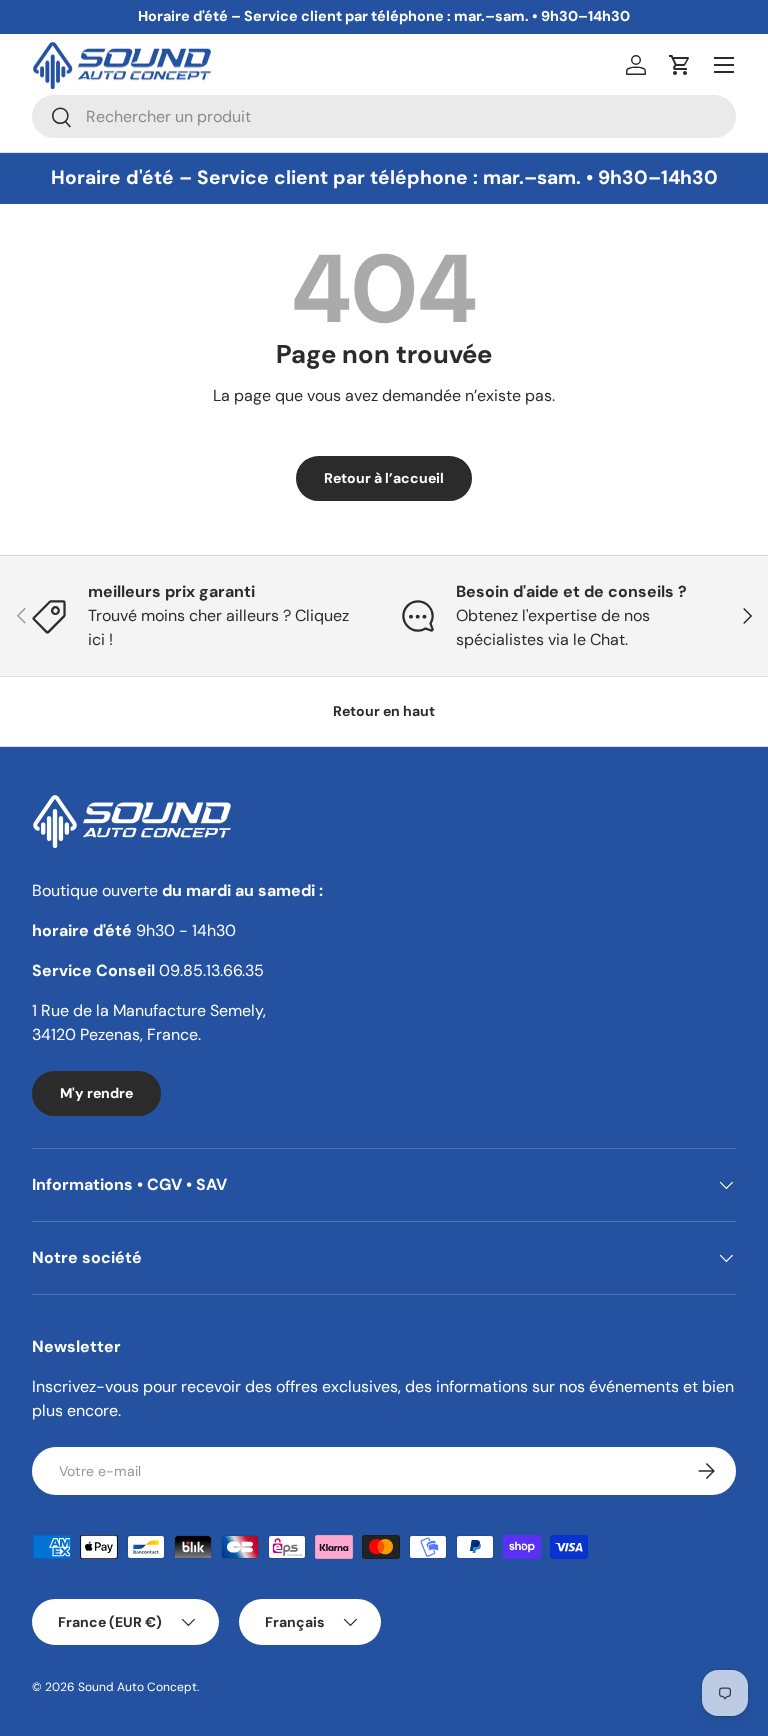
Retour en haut (384, 711)
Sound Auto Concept (137, 1687)
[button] (680, 65)
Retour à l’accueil (384, 478)
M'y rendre (96, 1093)
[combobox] (384, 116)
